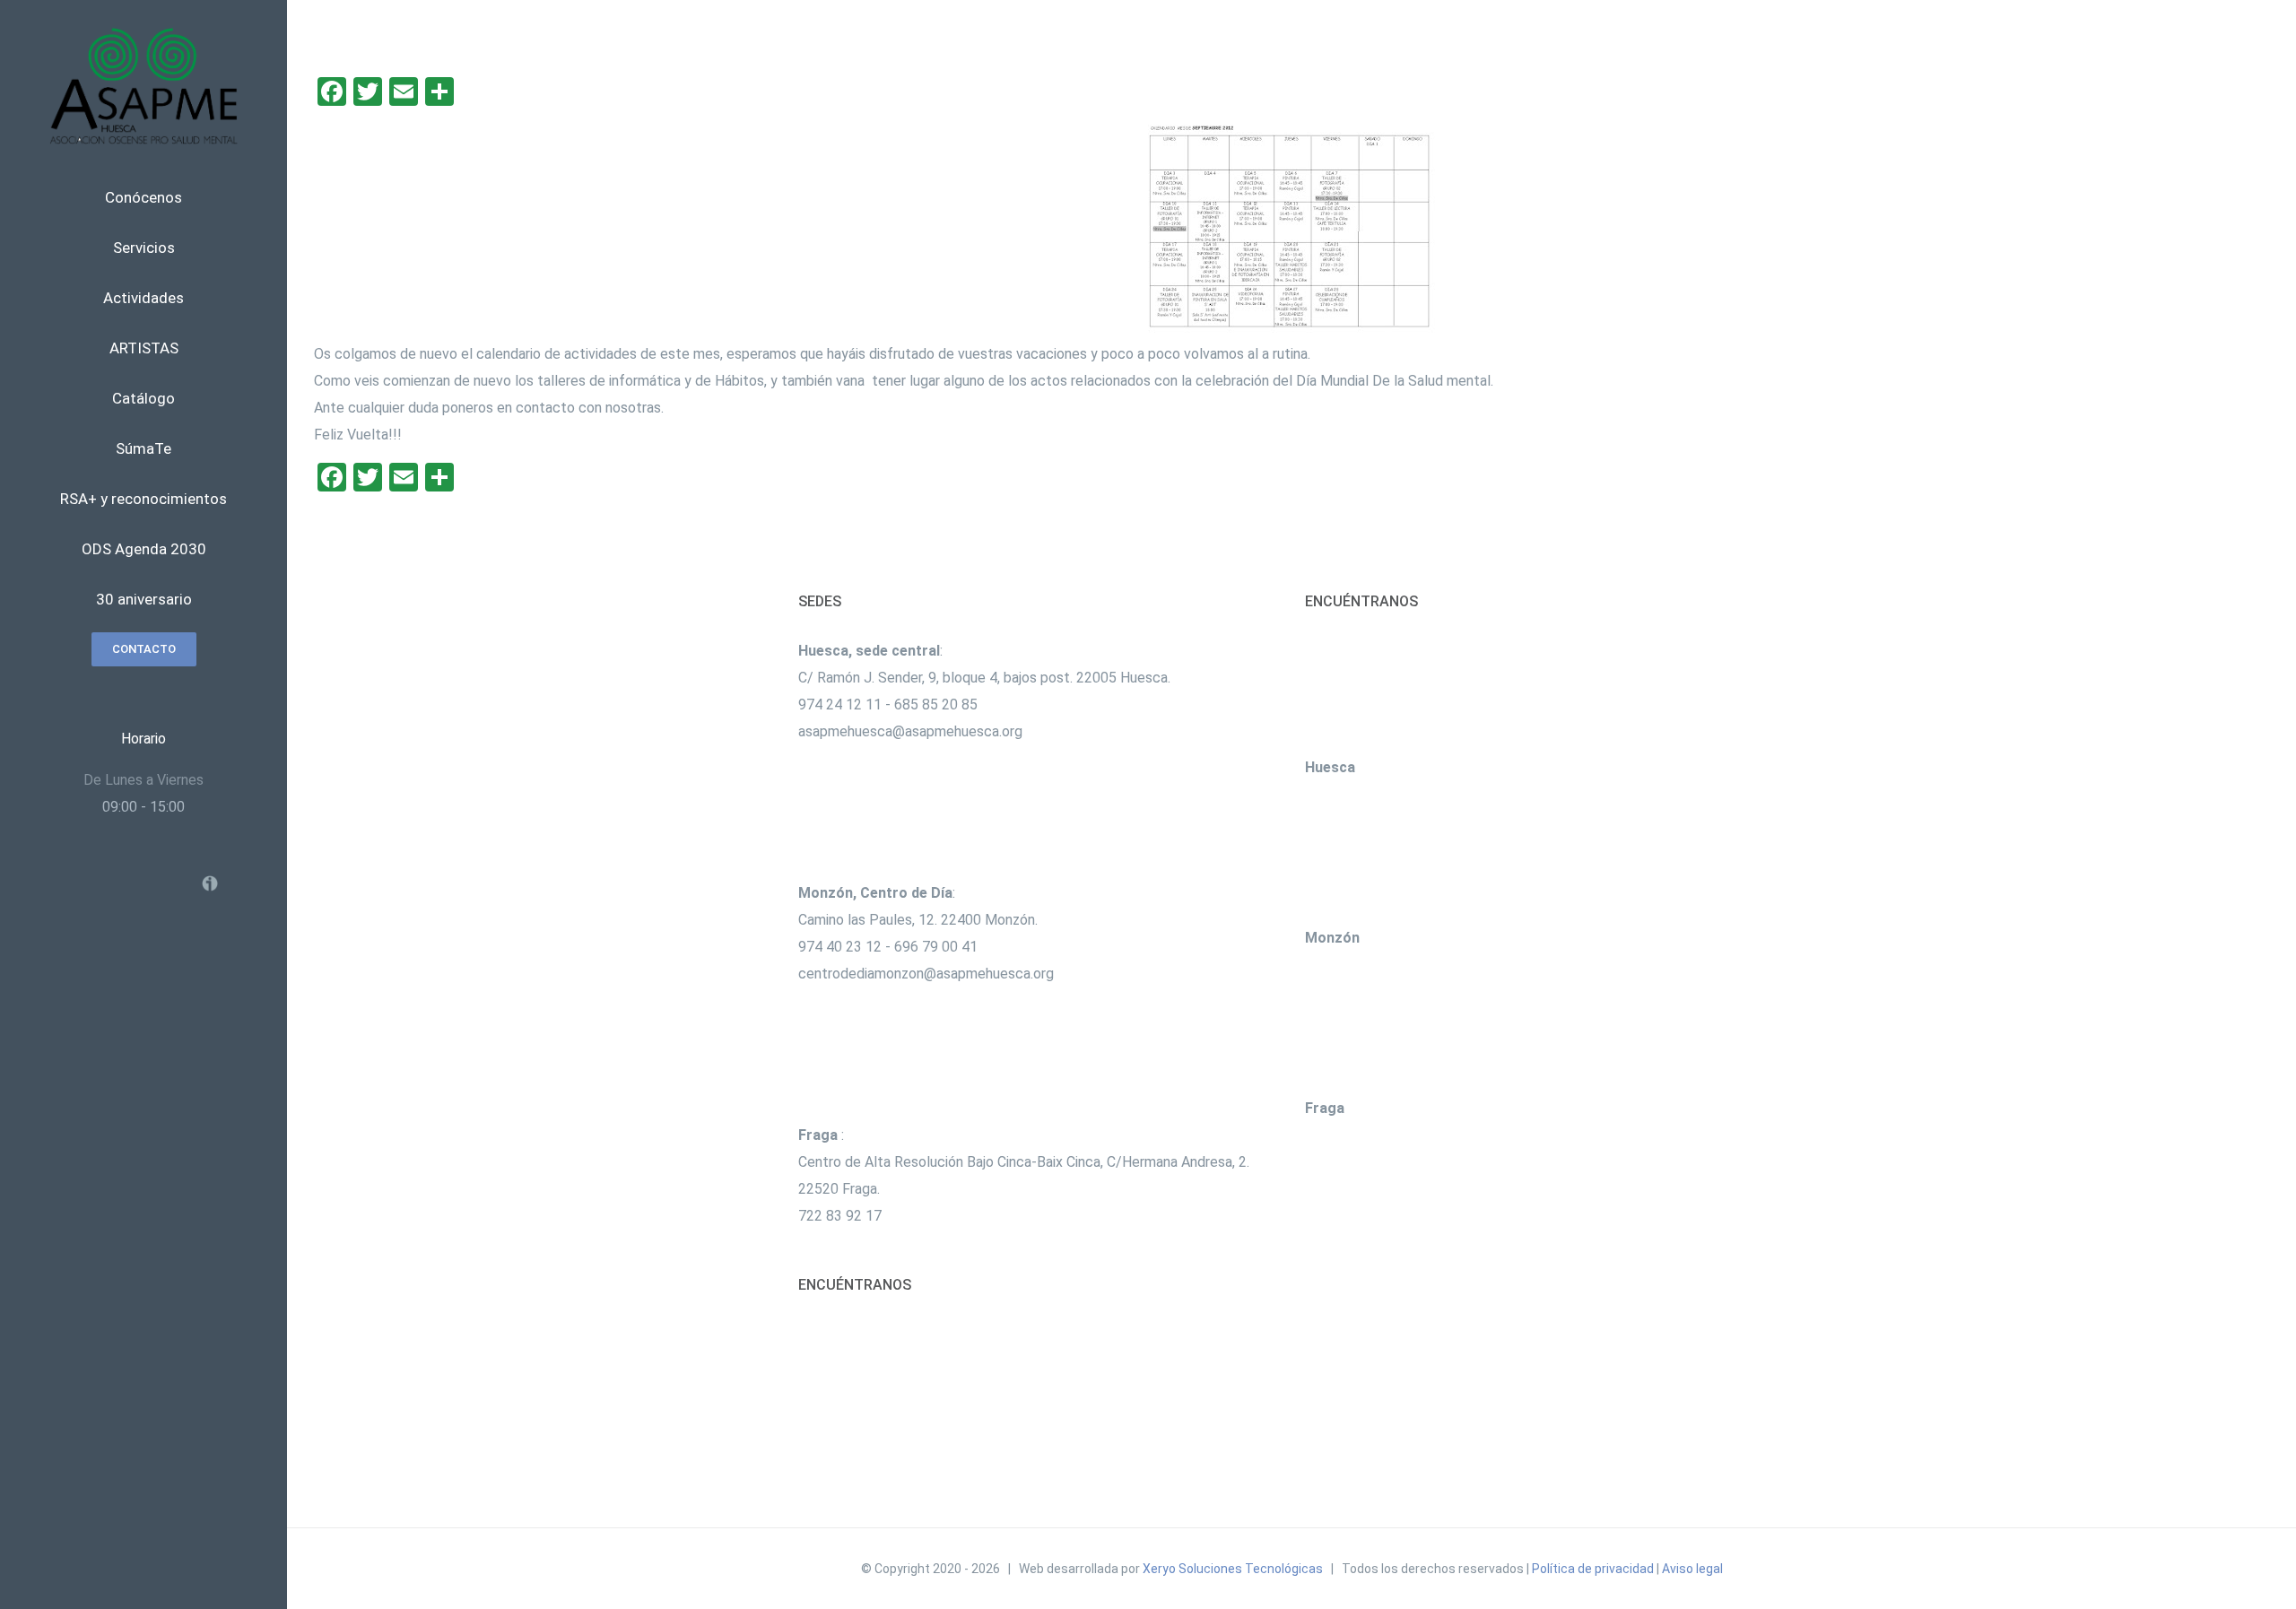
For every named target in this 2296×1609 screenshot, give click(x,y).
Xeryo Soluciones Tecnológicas (1233, 1569)
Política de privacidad (1593, 1569)
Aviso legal (1692, 1569)
